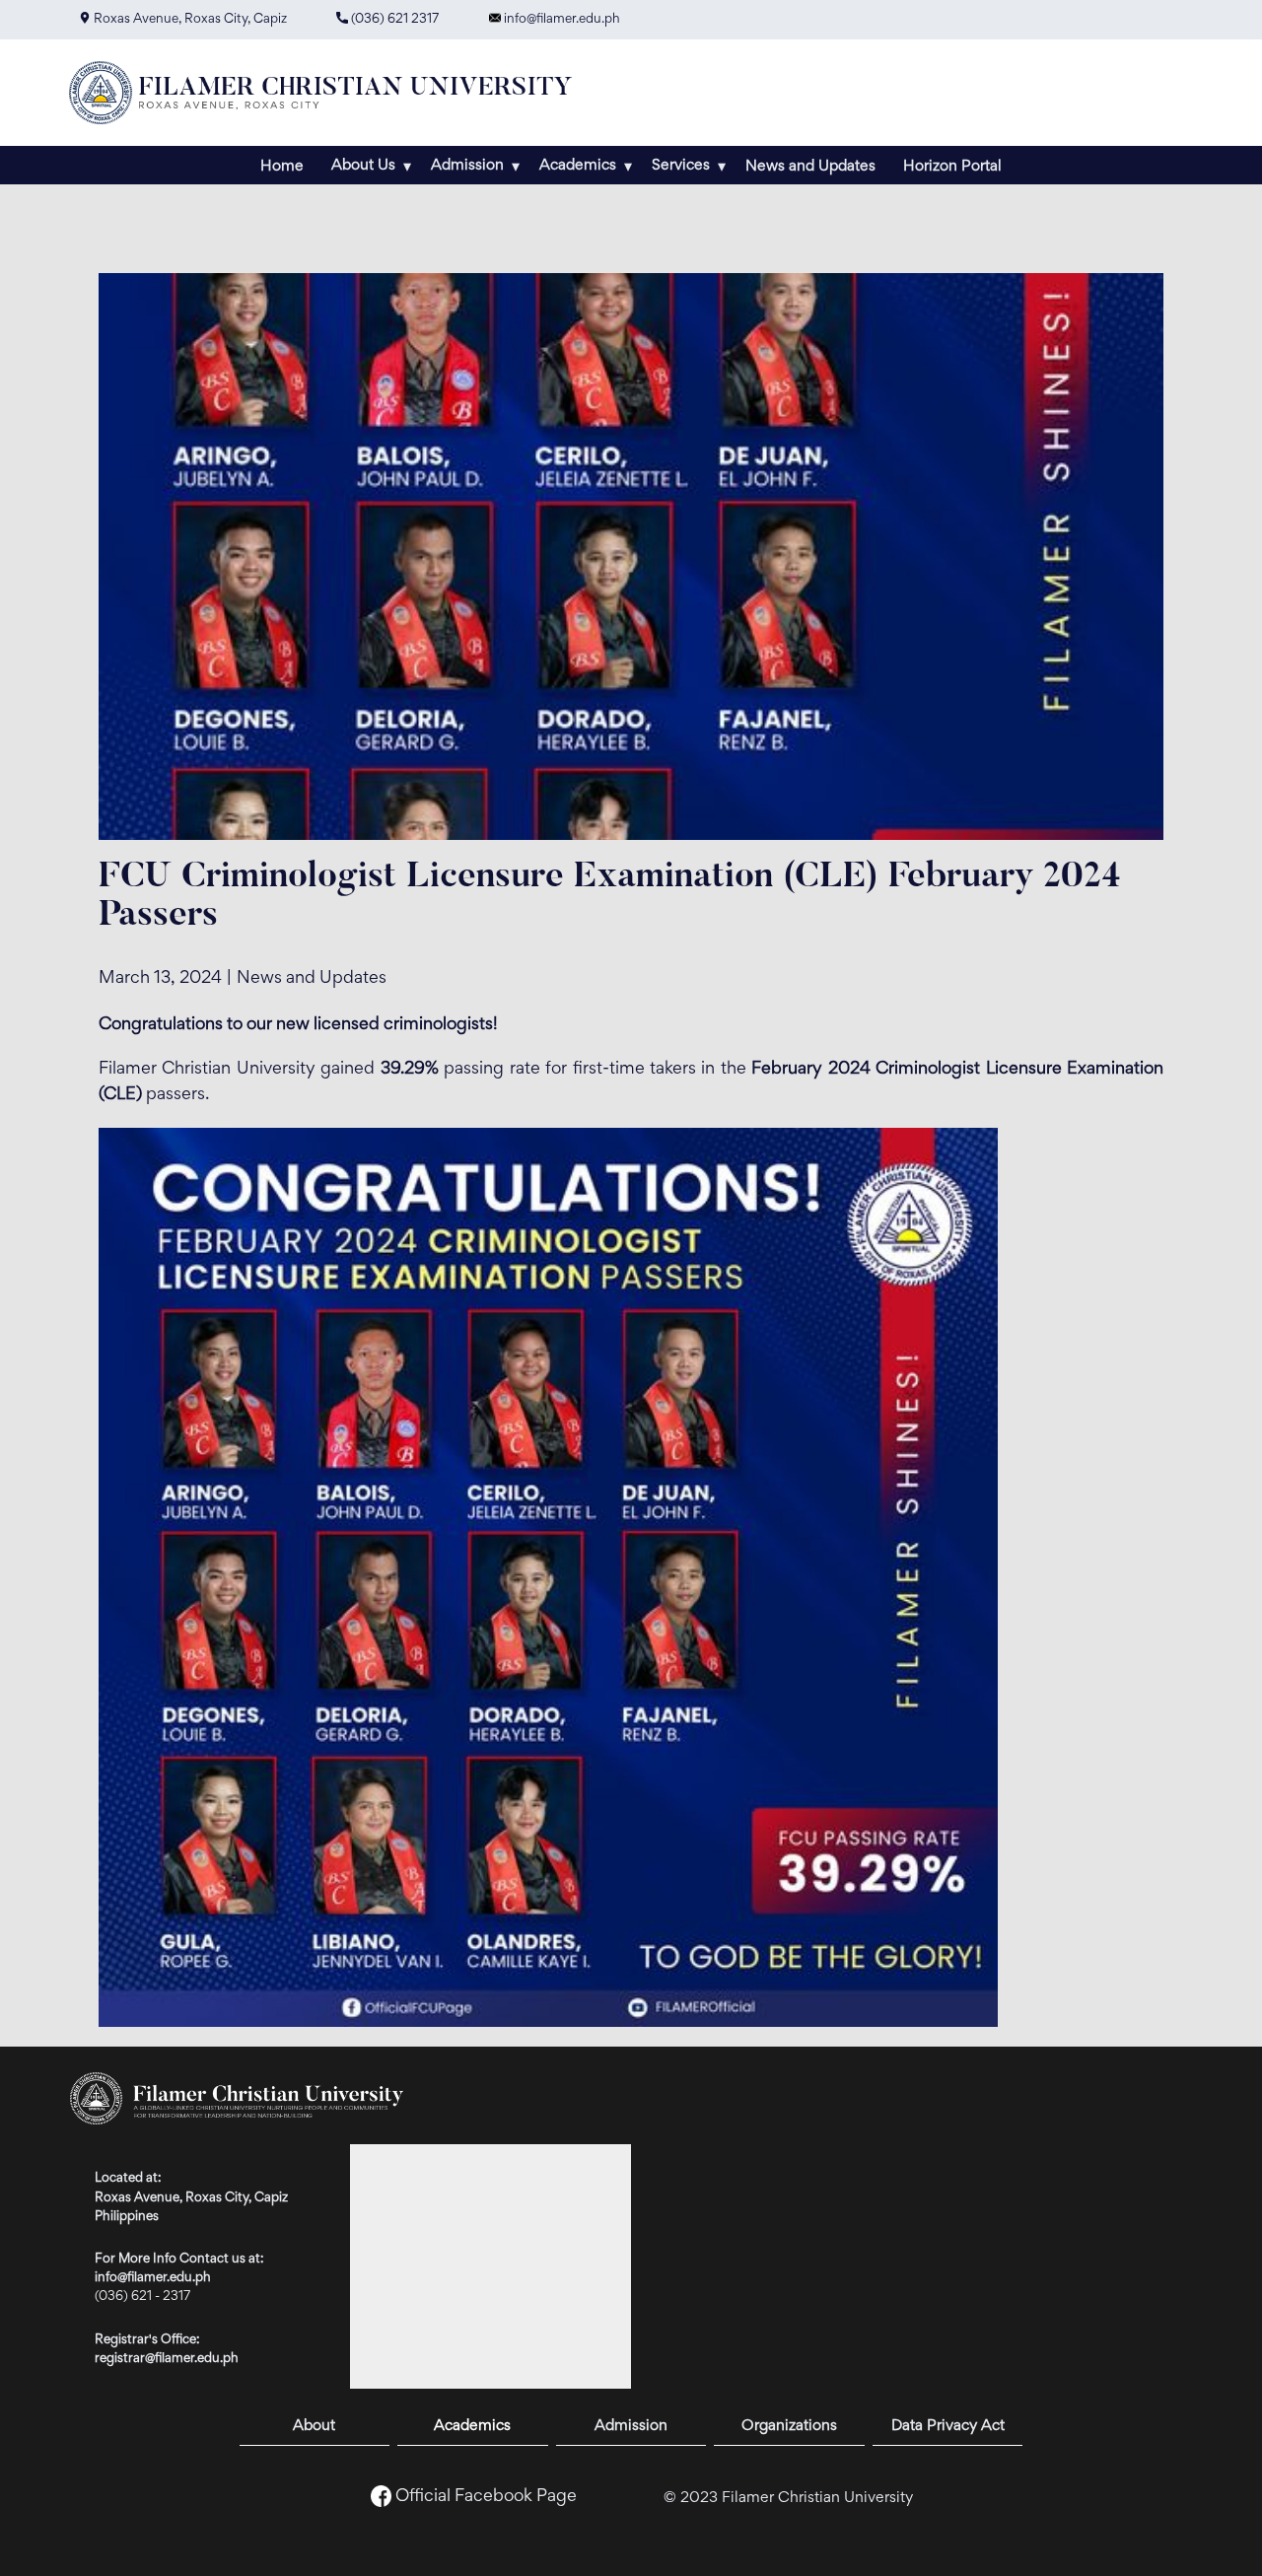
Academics (472, 2426)
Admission (631, 2426)
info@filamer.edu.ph (561, 20)
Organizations (789, 2426)
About (314, 2426)
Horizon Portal (952, 167)
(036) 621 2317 (393, 20)
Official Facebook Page (486, 2497)
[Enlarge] (972, 1153)
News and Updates (810, 167)
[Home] (329, 93)
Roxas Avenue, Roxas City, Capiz (189, 20)
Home (282, 167)
